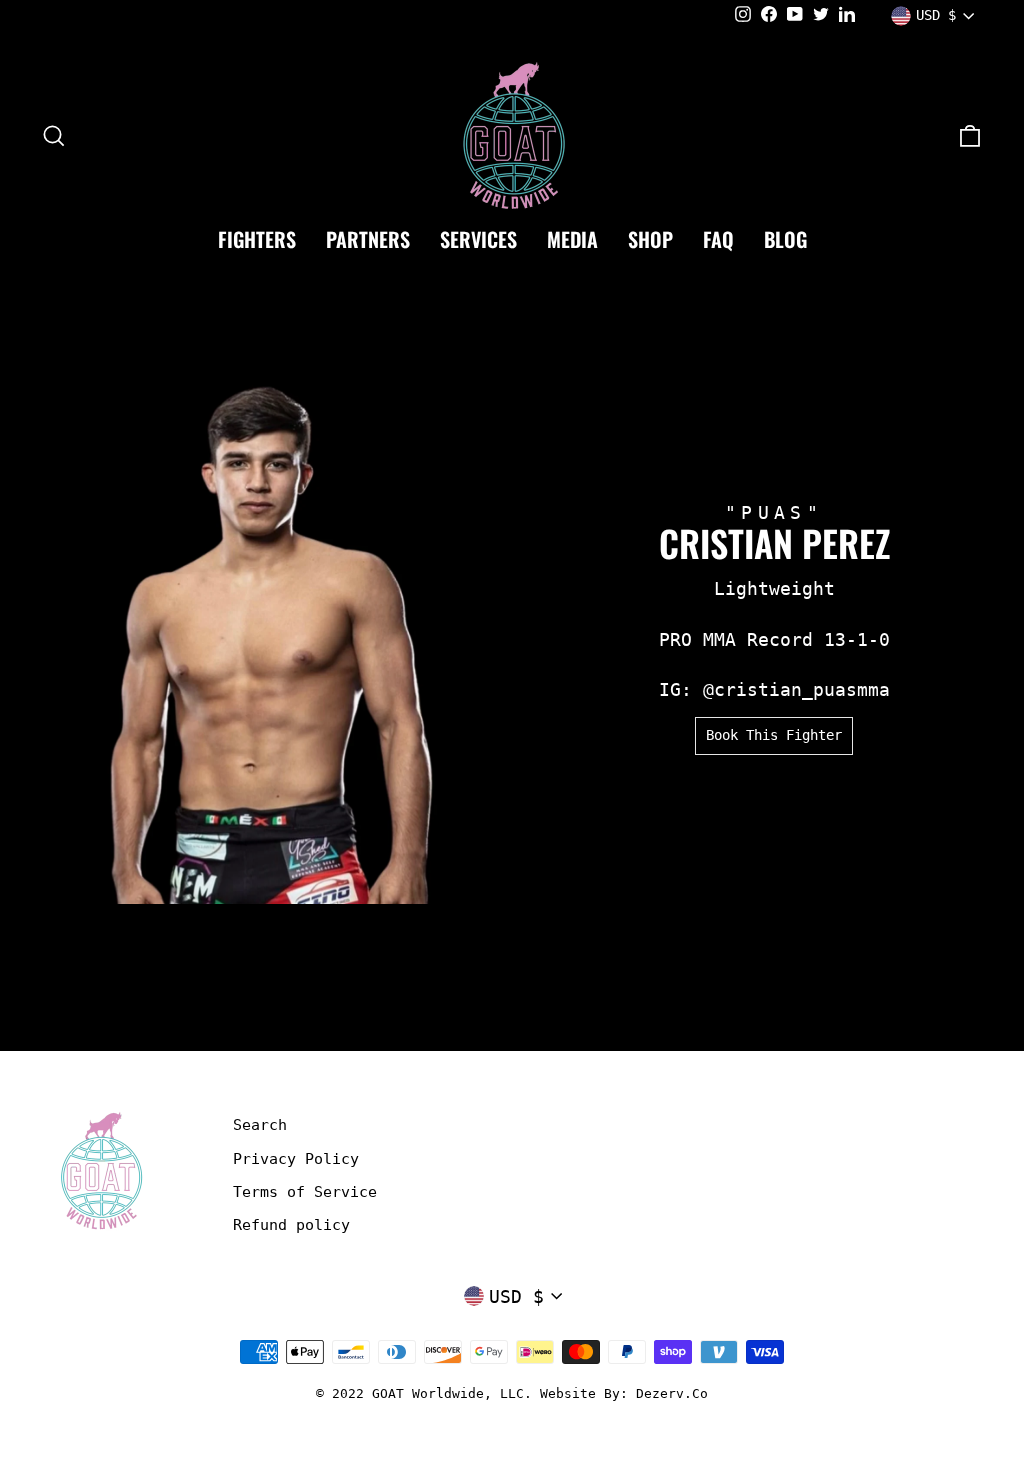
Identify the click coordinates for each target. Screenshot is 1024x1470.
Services (478, 239)
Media (572, 239)
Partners (368, 239)
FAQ (718, 239)
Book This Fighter (774, 735)
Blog (785, 239)
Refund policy (291, 1225)
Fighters (257, 239)
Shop (650, 239)
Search (260, 1125)
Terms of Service (305, 1192)
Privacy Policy (296, 1159)
